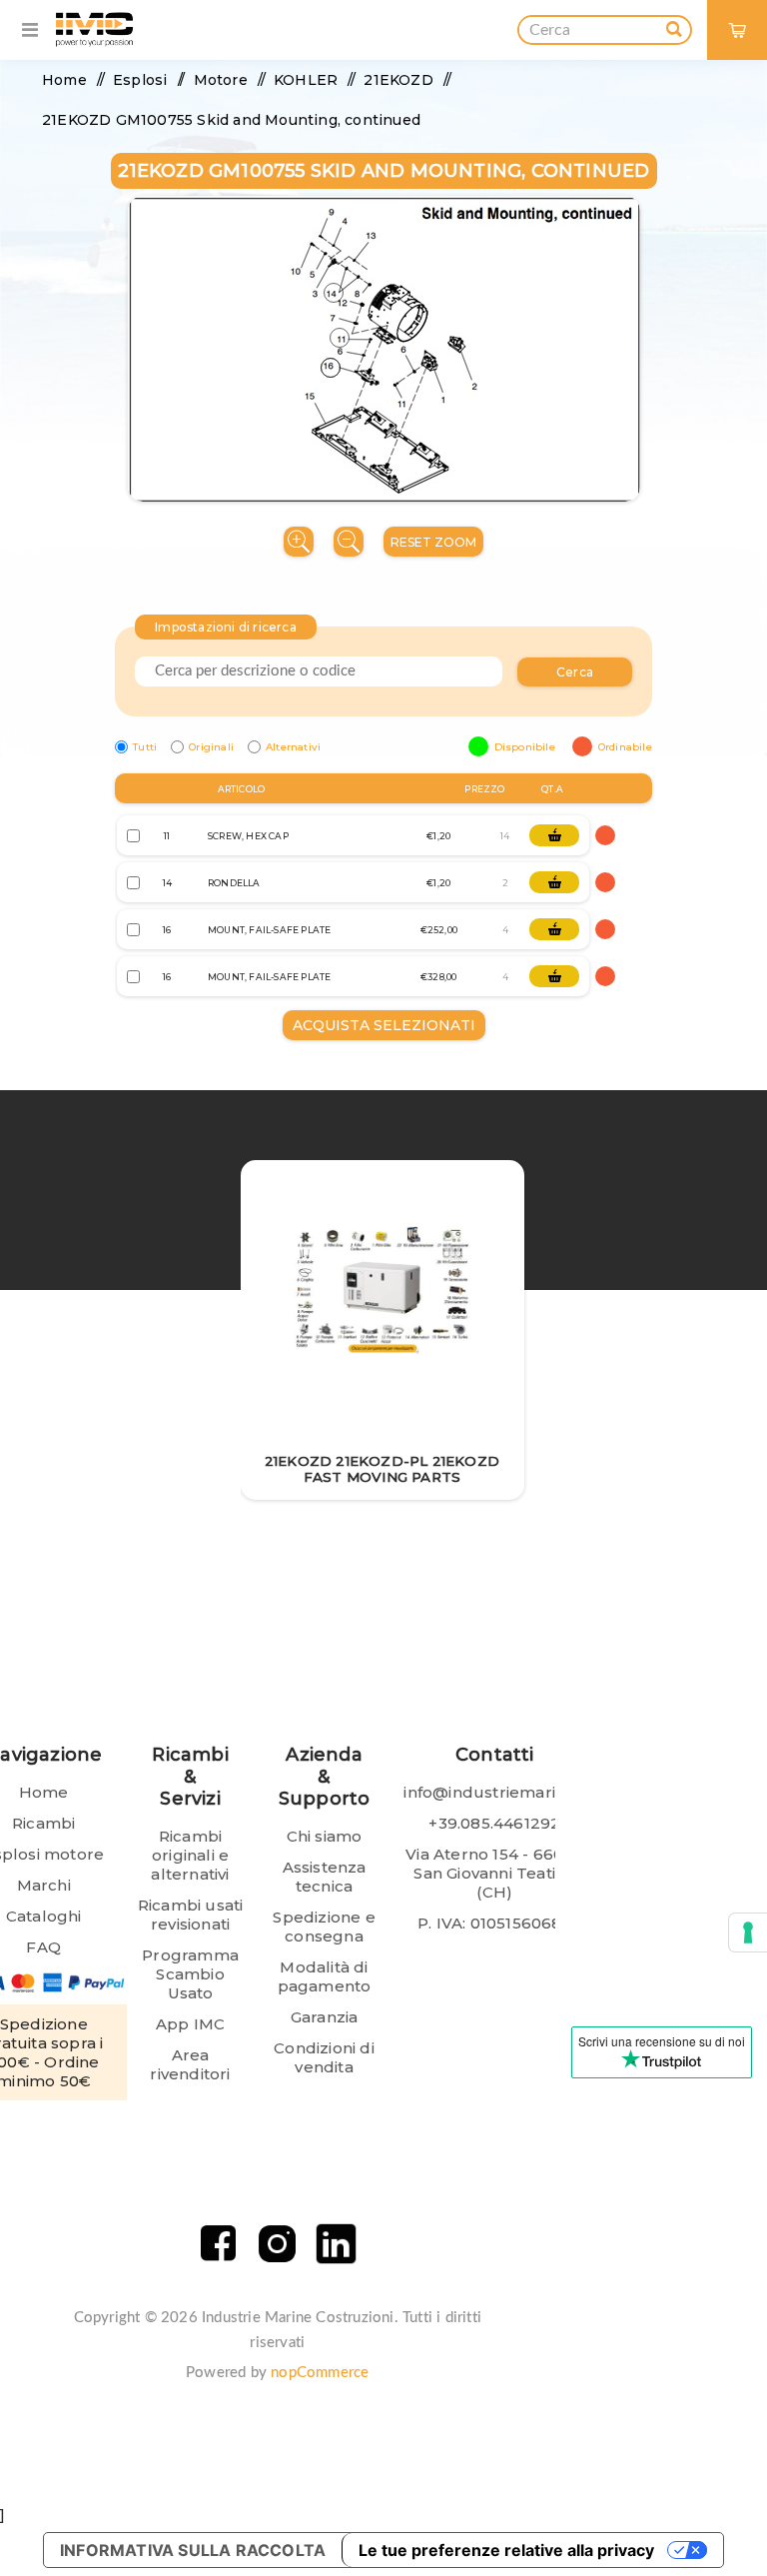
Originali (211, 747)
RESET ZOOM (433, 542)
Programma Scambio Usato (190, 1974)
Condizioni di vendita (324, 2057)
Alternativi (293, 747)
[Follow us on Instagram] (277, 2244)
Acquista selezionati (384, 1025)
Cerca (575, 672)
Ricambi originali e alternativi (190, 1855)
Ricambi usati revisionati (191, 1915)
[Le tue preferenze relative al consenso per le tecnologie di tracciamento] (748, 1932)
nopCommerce (320, 2373)
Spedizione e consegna (324, 1927)
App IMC (190, 2024)
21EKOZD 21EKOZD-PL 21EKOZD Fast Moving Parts (382, 1469)
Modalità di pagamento (325, 1976)
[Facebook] (218, 2244)
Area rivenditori (190, 2064)
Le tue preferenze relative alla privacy (506, 2550)
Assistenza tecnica (325, 1877)
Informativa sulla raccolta (193, 2550)
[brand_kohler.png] (382, 1291)
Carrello (746, 15)
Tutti (145, 747)
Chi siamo (325, 1836)
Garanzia (325, 2017)
